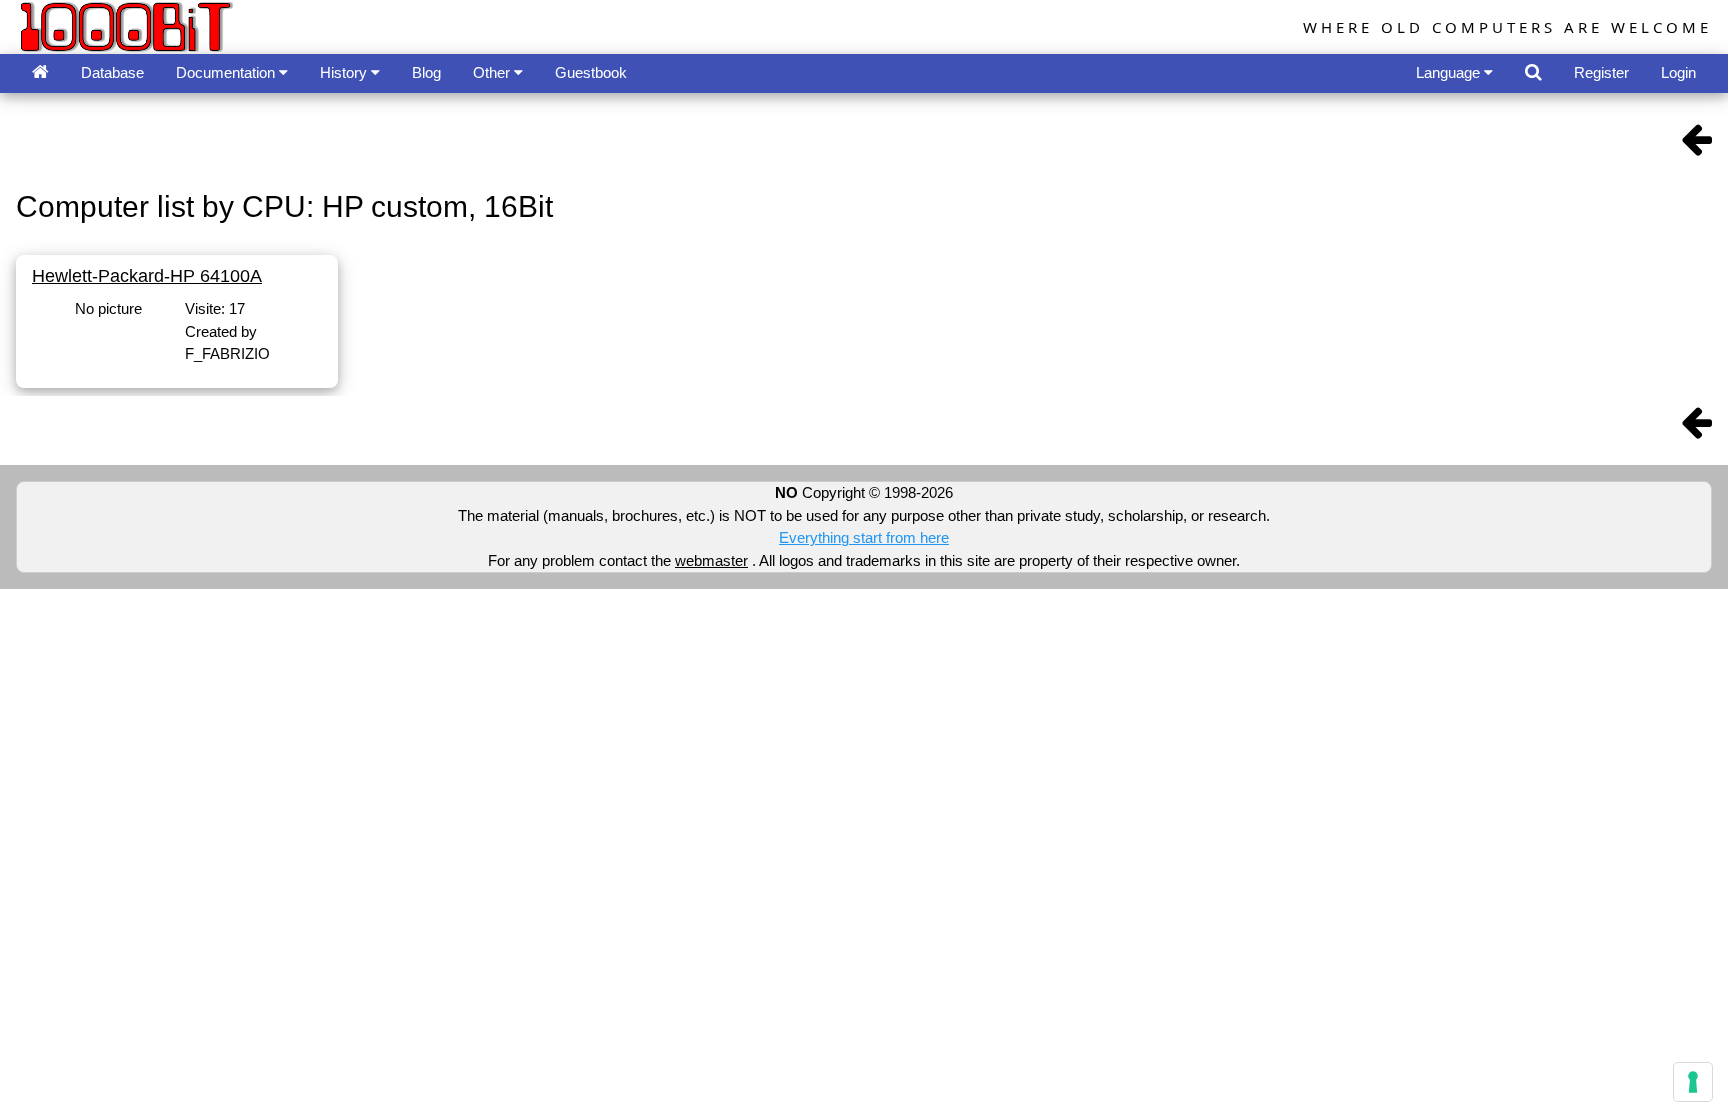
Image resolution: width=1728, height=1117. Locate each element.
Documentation (227, 72)
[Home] (40, 73)
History (345, 72)
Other (493, 72)
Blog (426, 72)
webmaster (711, 560)
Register (1601, 72)
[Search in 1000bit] (1533, 73)
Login (1678, 72)
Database (112, 72)
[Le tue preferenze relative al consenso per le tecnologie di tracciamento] (1693, 1082)
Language (1450, 72)
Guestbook (591, 72)
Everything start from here (864, 537)
